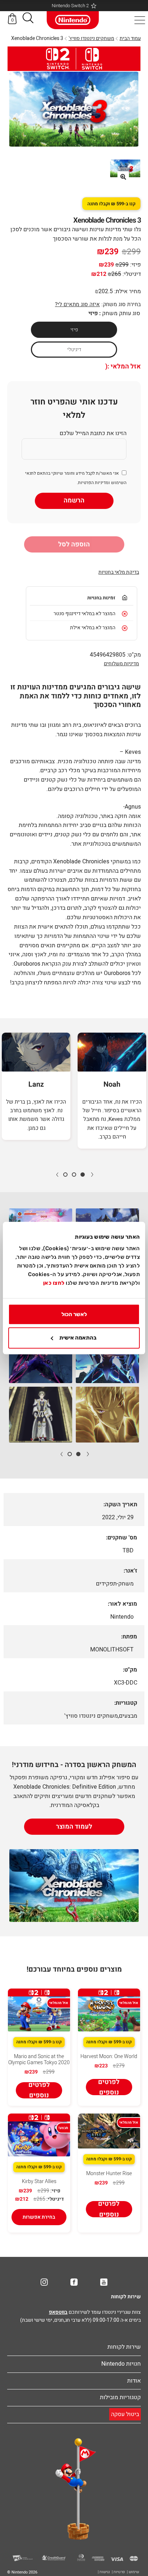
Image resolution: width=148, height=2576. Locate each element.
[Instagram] (44, 2282)
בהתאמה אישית (78, 1338)
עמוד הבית (130, 38)
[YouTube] (104, 2282)
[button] (28, 19)
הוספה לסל (74, 544)
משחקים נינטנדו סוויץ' (91, 38)
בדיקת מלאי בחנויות (119, 572)
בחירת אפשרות (39, 2217)
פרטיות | (118, 2572)
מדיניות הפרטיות (93, 483)
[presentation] (92, 1174)
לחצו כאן (54, 1283)
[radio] (74, 330)
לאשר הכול (74, 1314)
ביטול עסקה (125, 2414)
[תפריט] (140, 20)
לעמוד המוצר (74, 1827)
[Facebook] (74, 2282)
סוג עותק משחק (121, 313)
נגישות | (104, 2572)
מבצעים (128, 1716)
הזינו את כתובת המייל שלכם (93, 433)
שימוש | (133, 2572)
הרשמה (74, 500)
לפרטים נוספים (109, 2087)
